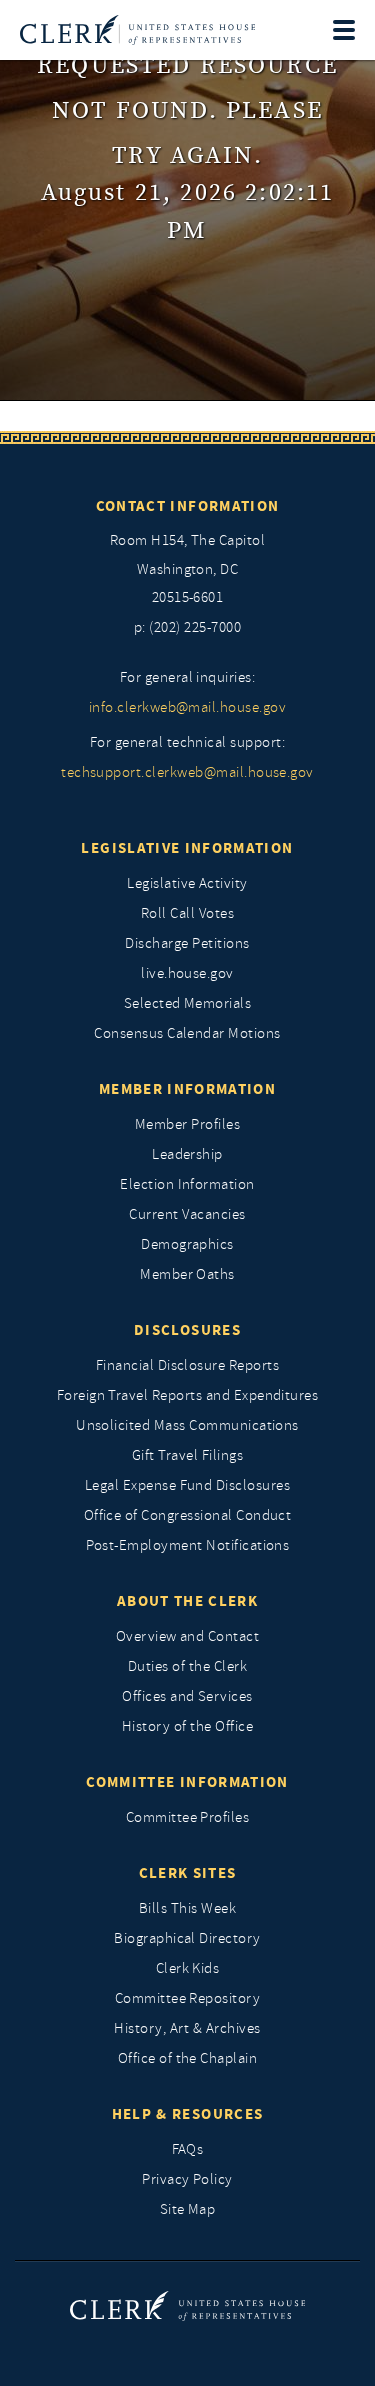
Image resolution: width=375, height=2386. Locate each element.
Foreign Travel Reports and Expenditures (188, 1395)
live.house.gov (187, 973)
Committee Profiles (188, 1817)
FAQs (188, 2149)
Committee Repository (188, 1998)
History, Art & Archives (187, 2028)
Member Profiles (187, 1124)
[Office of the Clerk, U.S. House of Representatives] (137, 30)
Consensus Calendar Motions (187, 1033)
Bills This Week (187, 1908)
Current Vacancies (187, 1214)
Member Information (187, 1089)
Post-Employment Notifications (188, 1545)
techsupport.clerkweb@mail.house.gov (187, 772)
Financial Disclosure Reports (187, 1365)
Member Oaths (187, 1274)
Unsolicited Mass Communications (187, 1425)
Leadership (187, 1154)
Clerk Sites (188, 1873)
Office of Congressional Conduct (188, 1515)
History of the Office (187, 1726)
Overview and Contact (188, 1636)
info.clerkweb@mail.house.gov (187, 707)
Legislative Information (187, 848)
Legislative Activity (187, 883)
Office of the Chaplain (188, 2058)
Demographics (187, 1244)
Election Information (187, 1184)
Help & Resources (188, 2114)
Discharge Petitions (187, 943)
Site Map (188, 2209)
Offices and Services (187, 1696)
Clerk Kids (188, 1968)
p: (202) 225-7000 (187, 627)
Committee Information (187, 1782)
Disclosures (187, 1330)
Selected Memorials (188, 1003)
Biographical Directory (187, 1938)
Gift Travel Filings (187, 1455)
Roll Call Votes (187, 913)
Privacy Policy (187, 2179)
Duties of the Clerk (187, 1666)
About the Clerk (187, 1601)
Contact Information (188, 506)
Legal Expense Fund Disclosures (187, 1485)
